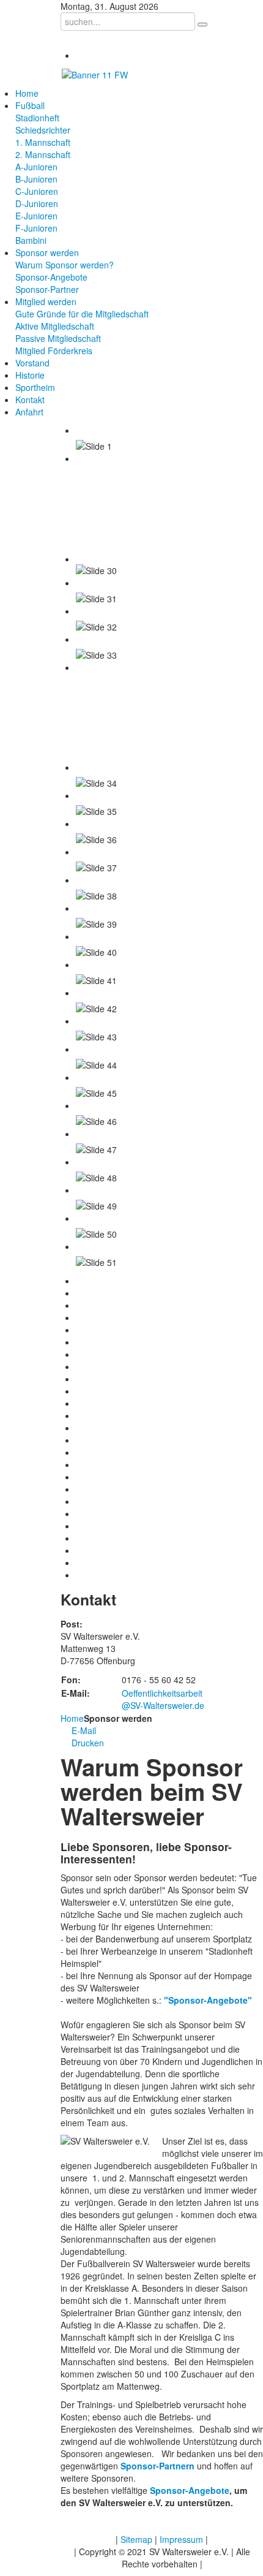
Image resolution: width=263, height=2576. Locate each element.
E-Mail (83, 1730)
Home (72, 1718)
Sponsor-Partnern (157, 2466)
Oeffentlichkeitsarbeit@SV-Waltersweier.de (163, 1699)
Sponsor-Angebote (190, 2490)
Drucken (87, 1743)
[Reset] (202, 25)
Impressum (181, 2539)
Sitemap (136, 2539)
